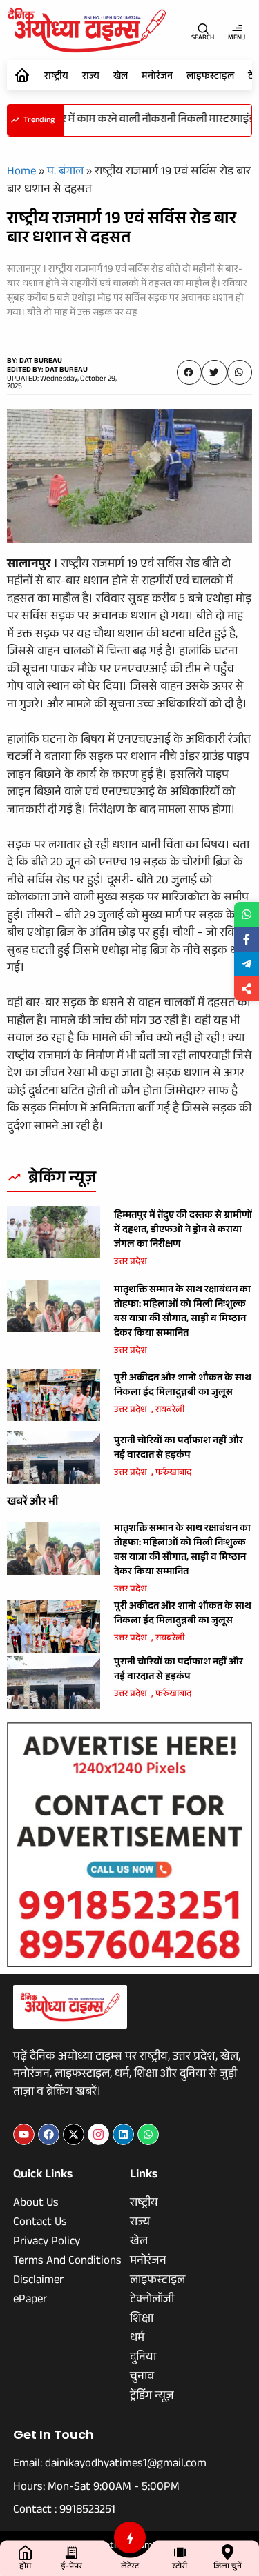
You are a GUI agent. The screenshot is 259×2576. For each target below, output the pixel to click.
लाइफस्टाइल (210, 77)
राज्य (91, 77)
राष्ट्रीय (56, 77)
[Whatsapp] (148, 2134)
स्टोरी (180, 2567)
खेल (121, 77)
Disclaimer (38, 2282)
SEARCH (203, 38)
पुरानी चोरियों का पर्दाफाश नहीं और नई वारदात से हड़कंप (179, 1449)
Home (21, 173)
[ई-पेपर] (71, 2552)
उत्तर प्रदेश (131, 1262)
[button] (189, 372)
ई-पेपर (71, 2567)
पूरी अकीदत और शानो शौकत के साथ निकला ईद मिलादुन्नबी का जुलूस (183, 1386)
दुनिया (143, 2359)
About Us (36, 2204)
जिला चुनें (228, 2567)
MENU (237, 38)
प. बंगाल (65, 173)
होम (25, 2567)
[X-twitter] (74, 2134)
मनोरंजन (157, 77)
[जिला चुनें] (228, 2552)
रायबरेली (170, 1411)
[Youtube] (24, 2134)
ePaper (30, 2301)
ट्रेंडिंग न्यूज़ (152, 2397)
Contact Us (40, 2224)
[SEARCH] (203, 28)
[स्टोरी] (180, 2552)
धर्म (137, 2339)
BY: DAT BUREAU (35, 362)
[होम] (25, 2552)
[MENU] (237, 28)
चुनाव (142, 2378)
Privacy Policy (47, 2243)
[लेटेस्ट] (130, 2537)
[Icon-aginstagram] (98, 2134)
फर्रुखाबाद (173, 1473)
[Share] (247, 989)
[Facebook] (49, 2134)
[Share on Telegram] (247, 964)
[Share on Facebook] (247, 939)
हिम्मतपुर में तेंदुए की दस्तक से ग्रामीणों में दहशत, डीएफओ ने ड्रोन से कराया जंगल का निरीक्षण (183, 1231)
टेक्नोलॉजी (152, 2301)
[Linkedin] (123, 2134)
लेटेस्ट (130, 2567)
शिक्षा (142, 2320)
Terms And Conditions (67, 2262)
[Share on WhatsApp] (247, 914)
